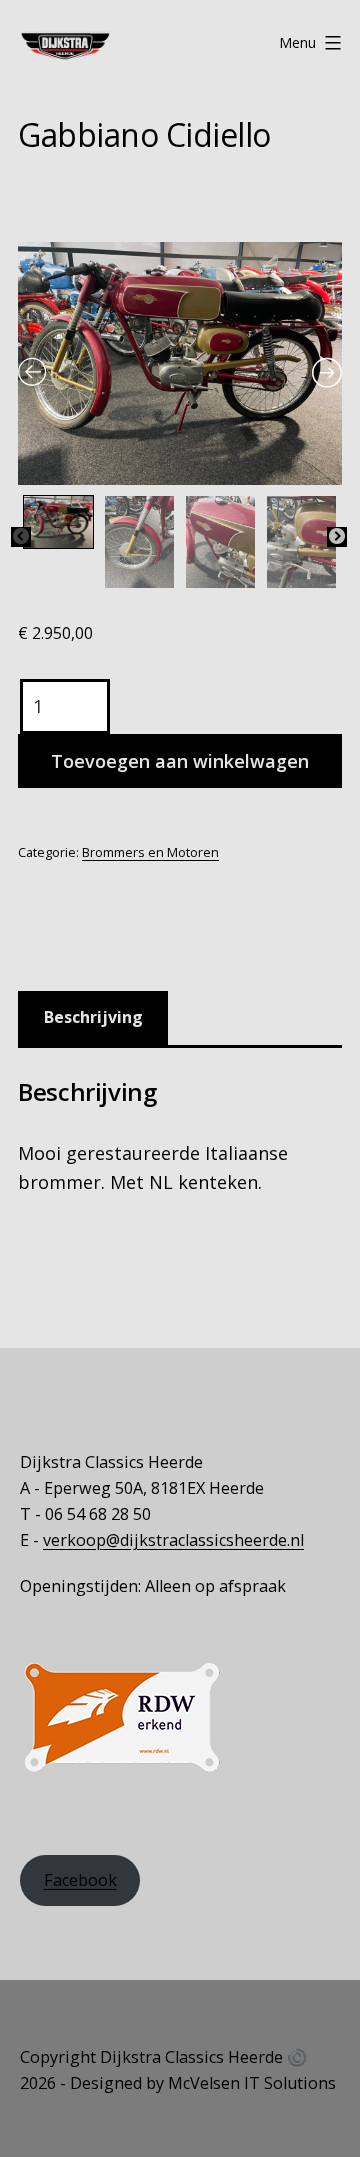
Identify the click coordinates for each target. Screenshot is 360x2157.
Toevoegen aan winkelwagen (180, 761)
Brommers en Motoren (150, 852)
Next (337, 537)
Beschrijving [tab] (93, 1017)
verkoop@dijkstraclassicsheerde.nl (173, 1540)
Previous (21, 537)
